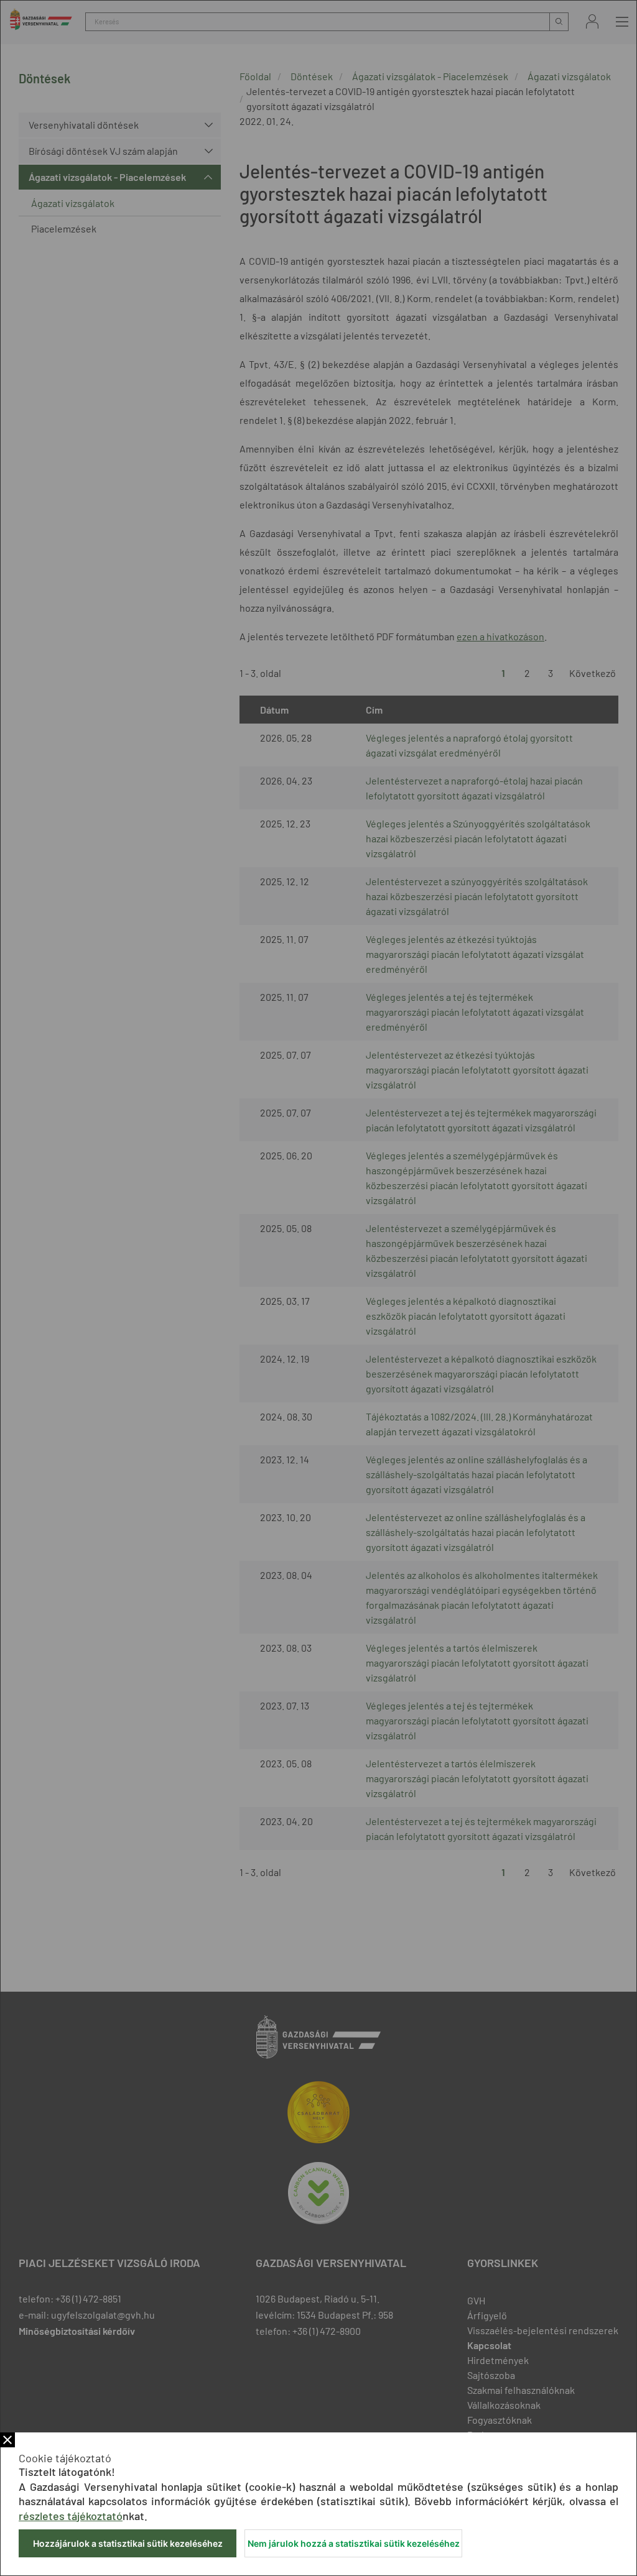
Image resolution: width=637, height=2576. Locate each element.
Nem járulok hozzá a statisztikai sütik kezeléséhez (354, 2543)
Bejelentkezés (592, 21)
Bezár (7, 2440)
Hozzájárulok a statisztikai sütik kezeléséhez (128, 2543)
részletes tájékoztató (71, 2516)
